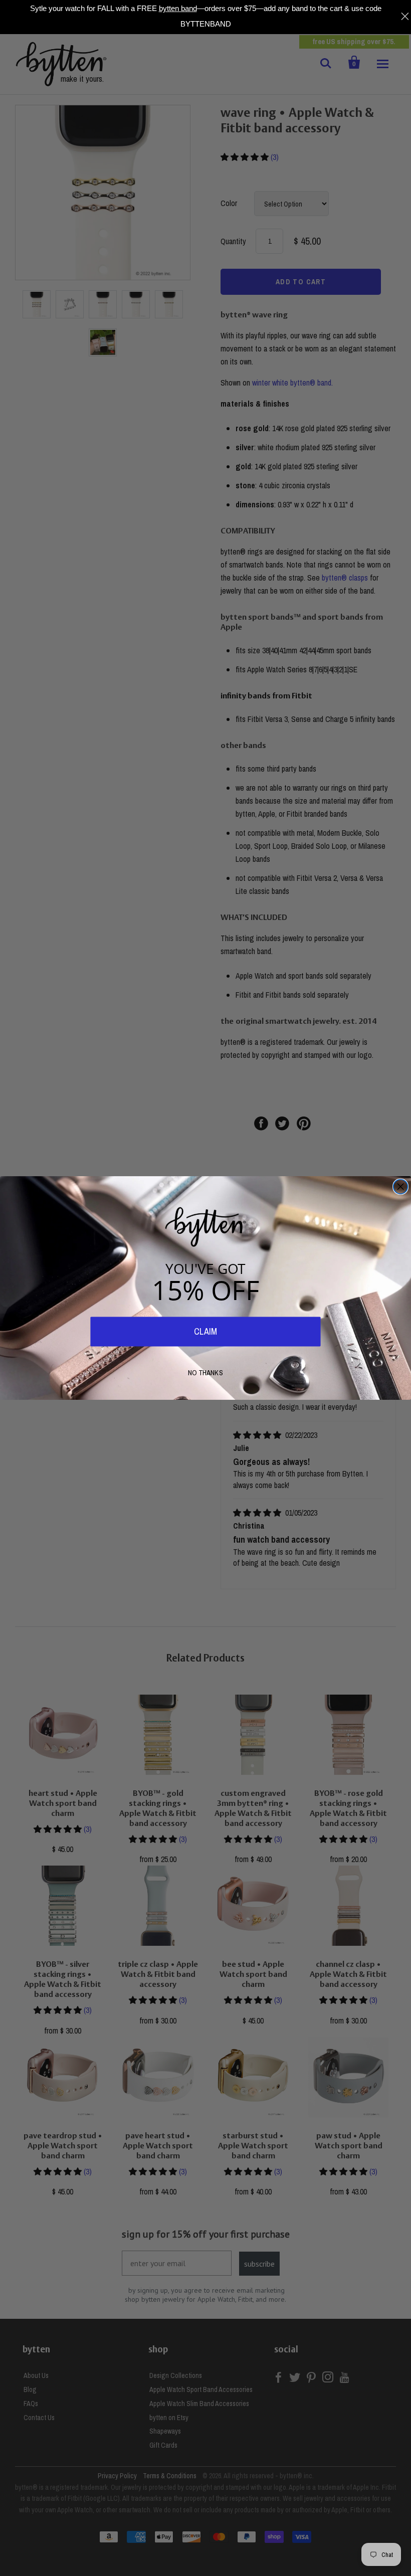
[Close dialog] (401, 1187)
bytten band (178, 8)
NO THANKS (205, 1372)
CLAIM (205, 1332)
